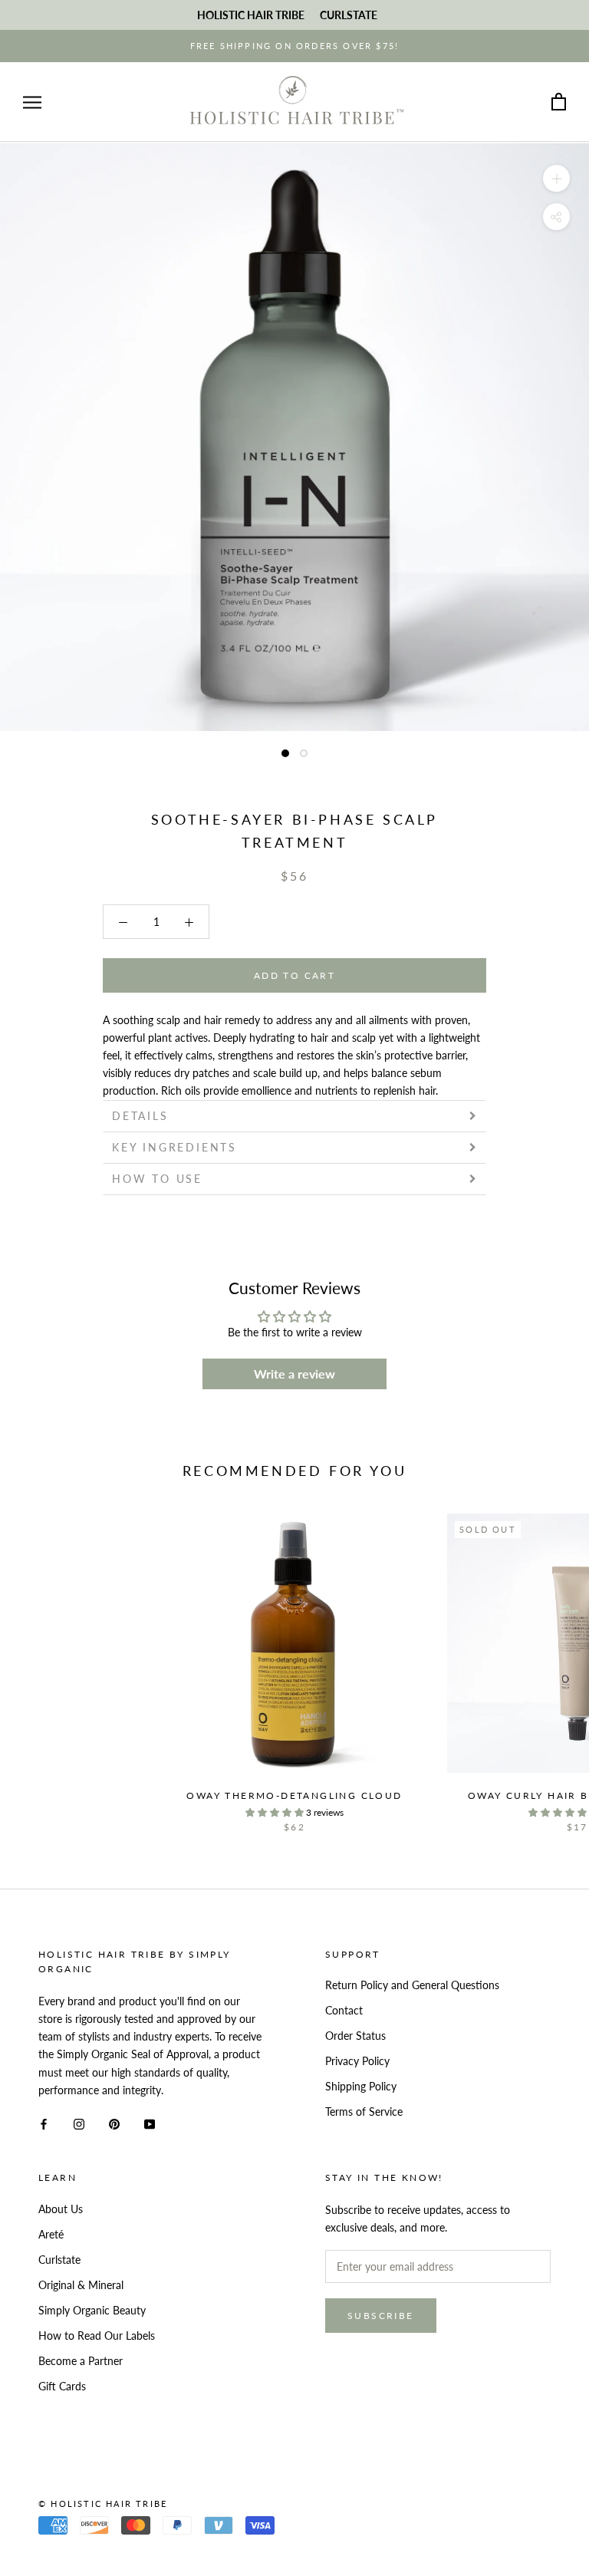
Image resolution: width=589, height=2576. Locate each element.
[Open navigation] (32, 102)
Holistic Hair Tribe (251, 15)
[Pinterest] (114, 2123)
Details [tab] (140, 1116)
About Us (61, 2209)
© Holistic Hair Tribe (103, 2504)
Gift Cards (62, 2386)
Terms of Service (364, 2112)
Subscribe (381, 2316)
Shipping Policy (361, 2086)
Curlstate (59, 2260)
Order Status (355, 2036)
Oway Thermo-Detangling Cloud (294, 1795)
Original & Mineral (81, 2285)
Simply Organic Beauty (92, 2310)
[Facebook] (44, 2123)
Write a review (294, 1374)
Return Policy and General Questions (412, 1985)
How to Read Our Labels (97, 2336)
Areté (51, 2234)
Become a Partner (81, 2361)
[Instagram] (79, 2123)
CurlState (349, 15)
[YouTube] (150, 2123)
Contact (344, 2010)
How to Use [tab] (157, 1179)
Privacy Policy (357, 2061)
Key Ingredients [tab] (174, 1147)
